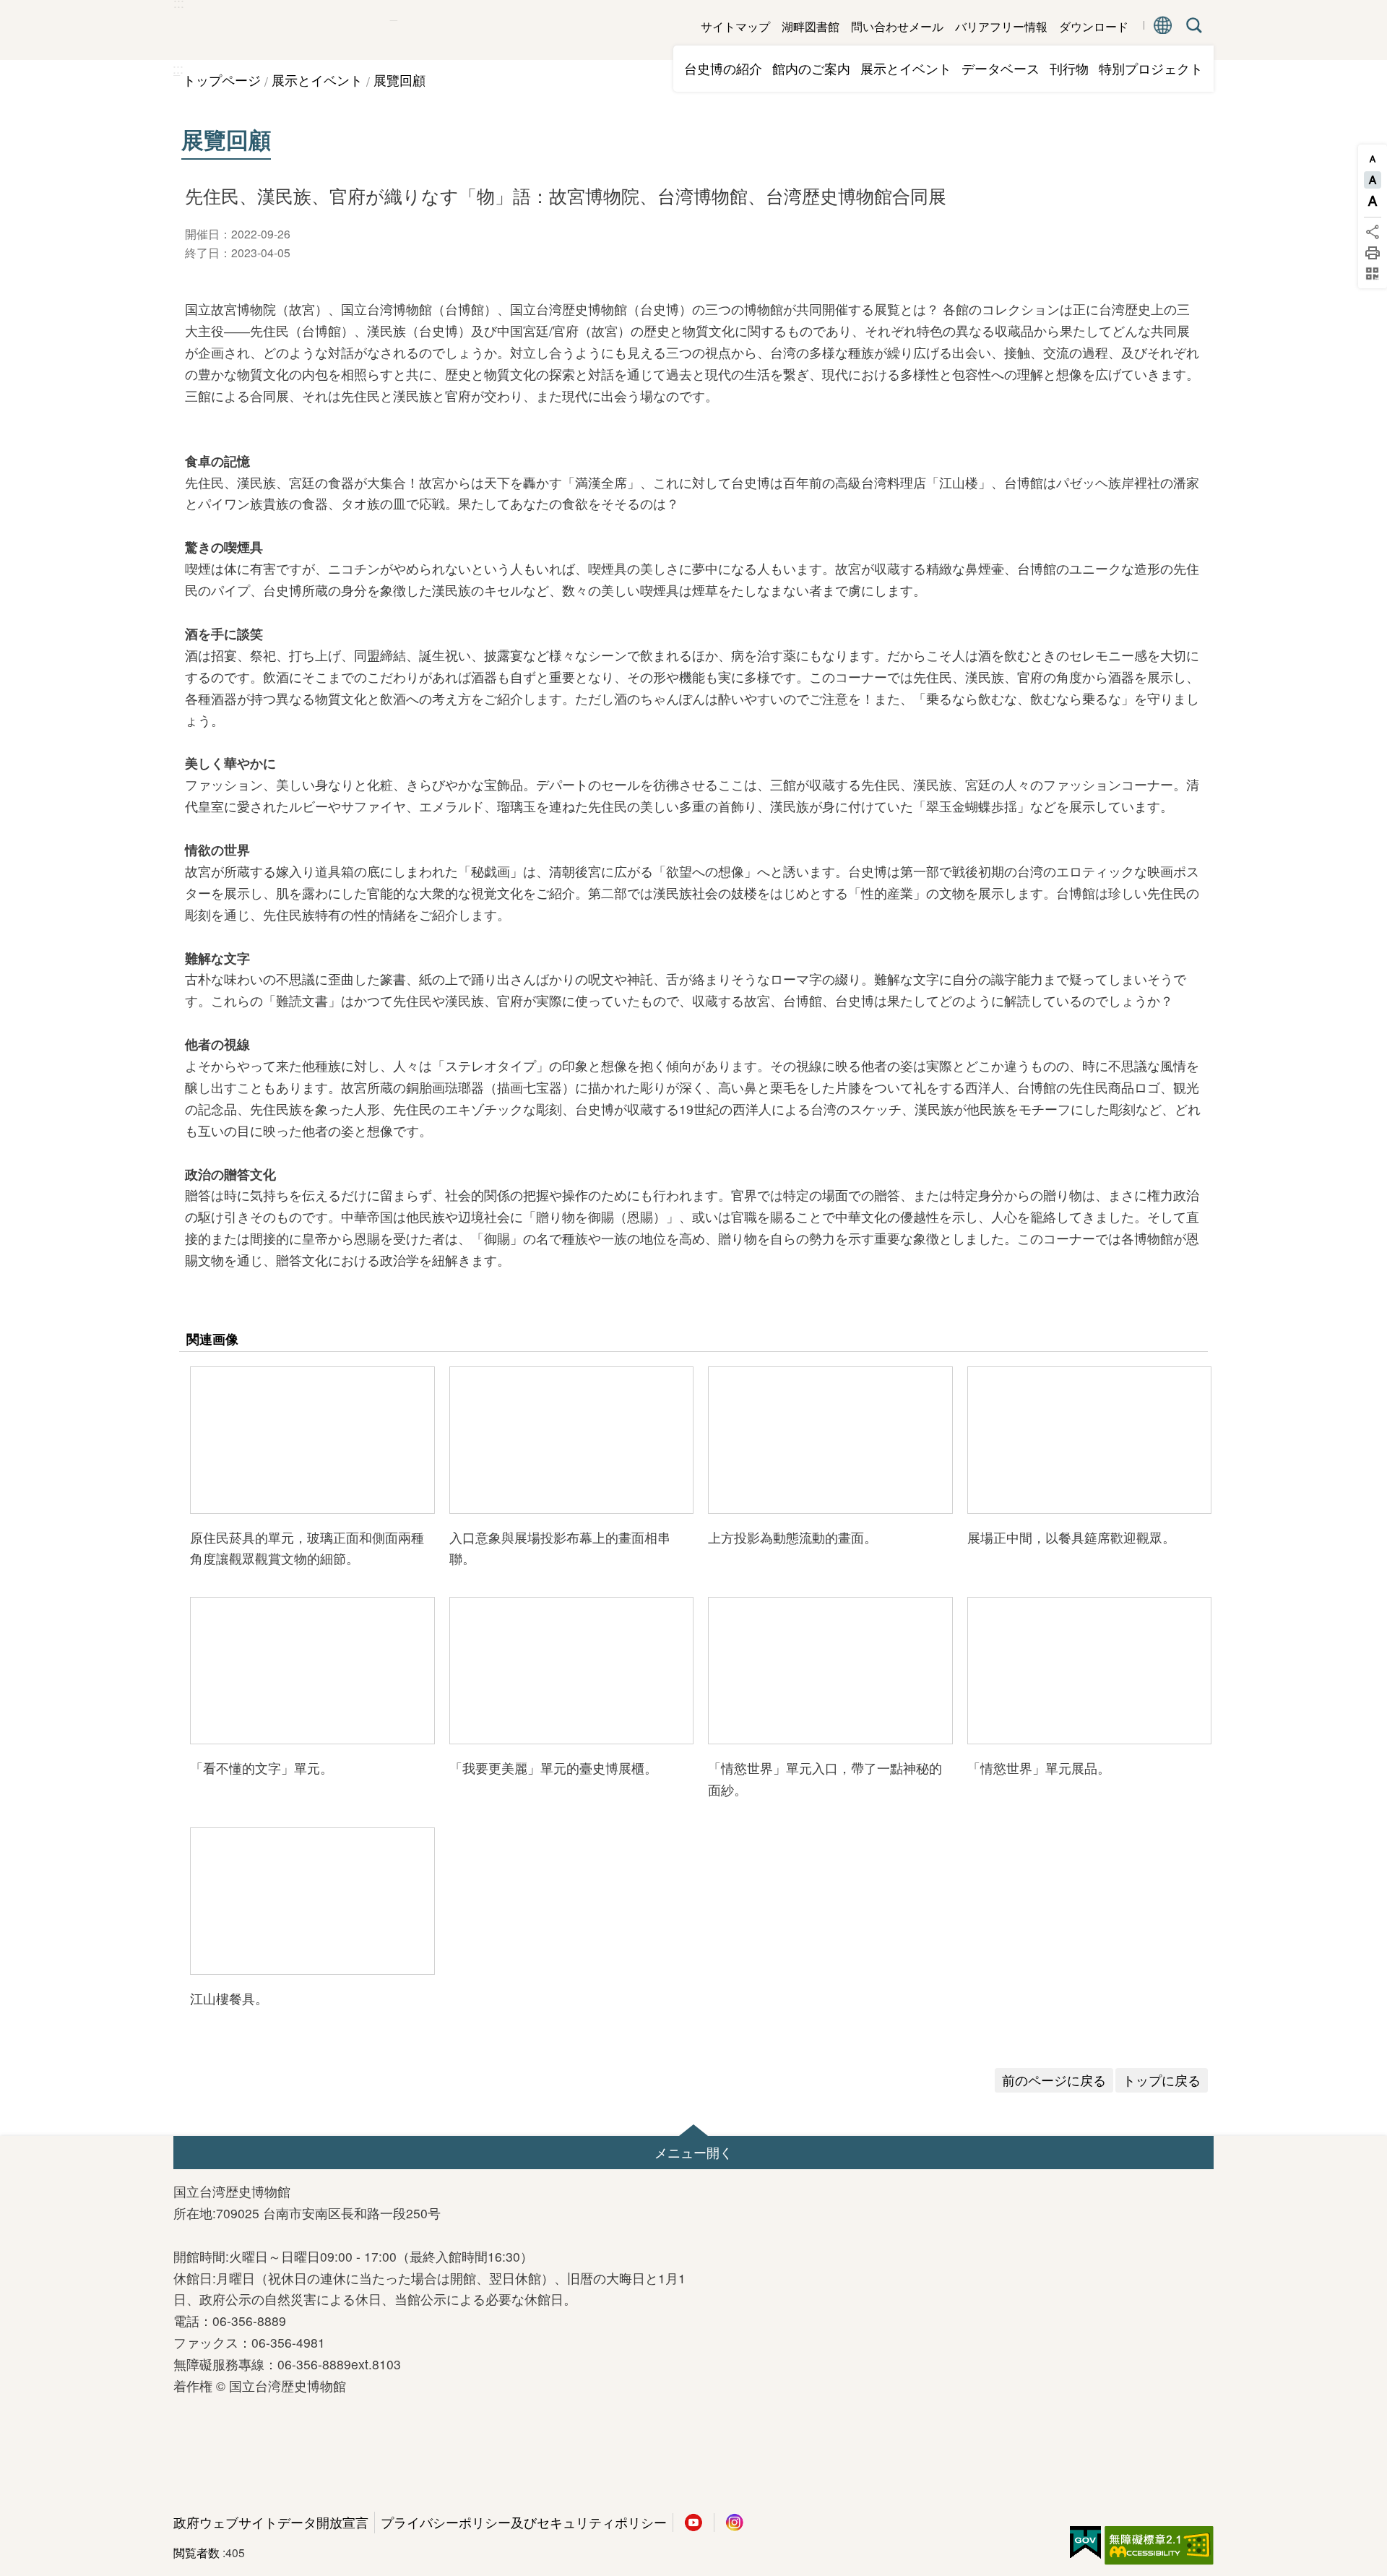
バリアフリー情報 (1001, 26)
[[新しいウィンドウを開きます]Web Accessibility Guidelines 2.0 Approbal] (1159, 2546)
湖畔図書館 (811, 26)
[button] (312, 1440)
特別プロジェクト (1151, 68)
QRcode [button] (1373, 274)
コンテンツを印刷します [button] (1373, 253)
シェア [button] (1373, 232)
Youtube (693, 2523)
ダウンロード (1094, 26)
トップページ (222, 80)
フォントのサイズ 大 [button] (1373, 201)
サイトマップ (735, 26)
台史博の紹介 (723, 68)
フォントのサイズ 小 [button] (1373, 159)
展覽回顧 (399, 80)
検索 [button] (1191, 25)
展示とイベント (906, 68)
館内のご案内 (811, 68)
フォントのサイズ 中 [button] (1373, 180)
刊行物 (1069, 68)
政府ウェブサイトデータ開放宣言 (271, 2522)
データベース (1001, 68)
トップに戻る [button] (1162, 2080)
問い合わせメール (897, 26)
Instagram (735, 2523)
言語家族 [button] (1163, 25)
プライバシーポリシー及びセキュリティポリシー (524, 2522)
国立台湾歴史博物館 (282, 30)
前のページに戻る (1054, 2080)
